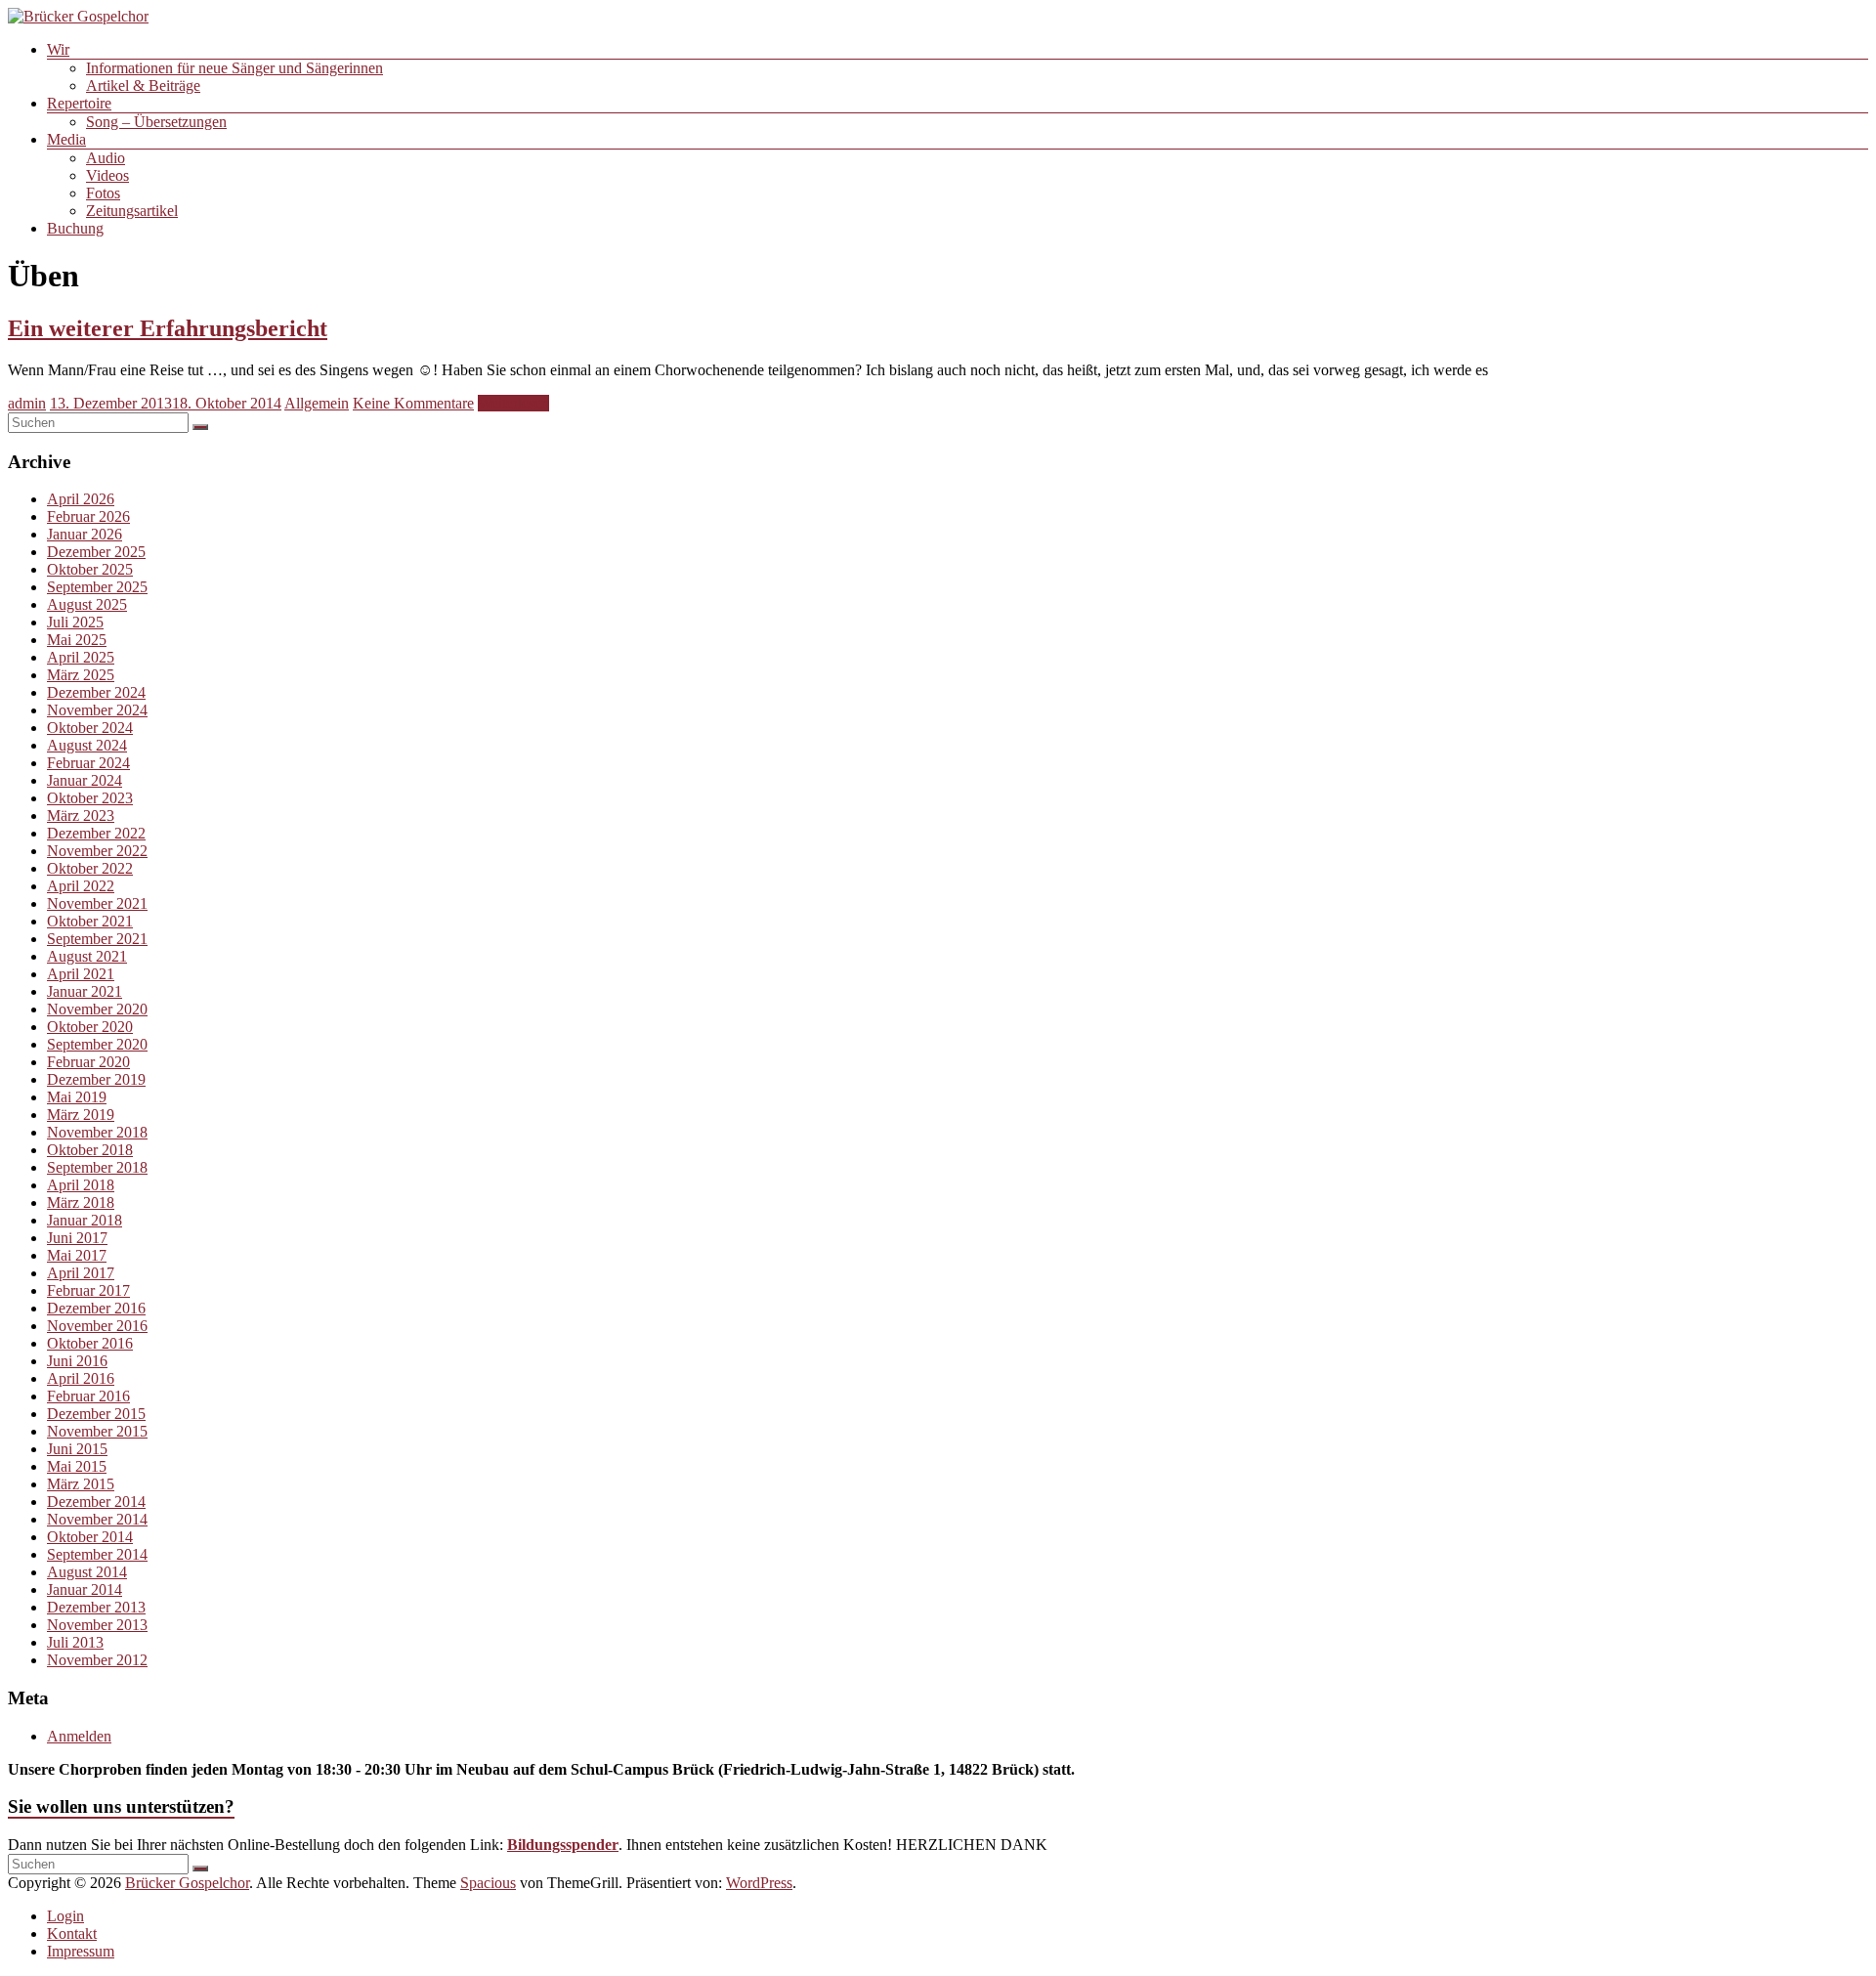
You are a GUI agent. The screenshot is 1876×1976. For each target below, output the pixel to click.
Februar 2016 (88, 1396)
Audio (106, 158)
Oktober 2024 (90, 728)
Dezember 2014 (96, 1502)
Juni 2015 (77, 1449)
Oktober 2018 (90, 1150)
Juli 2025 (75, 622)
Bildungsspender (563, 1845)
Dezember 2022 (96, 833)
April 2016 (81, 1378)
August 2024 (87, 745)
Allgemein (317, 403)
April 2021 (81, 974)
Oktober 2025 (90, 569)
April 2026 (81, 499)
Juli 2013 (75, 1642)
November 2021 (97, 903)
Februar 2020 (88, 1062)
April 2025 (81, 657)
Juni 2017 (77, 1238)
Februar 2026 (88, 516)
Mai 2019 (77, 1097)
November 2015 (97, 1431)
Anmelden (79, 1736)
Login (65, 1916)
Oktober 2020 (90, 1027)
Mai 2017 (77, 1255)
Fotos (103, 193)
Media (66, 139)
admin (27, 403)
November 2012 (97, 1660)
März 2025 (81, 675)
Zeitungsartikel (132, 211)
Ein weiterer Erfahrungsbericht (168, 328)
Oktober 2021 (90, 921)
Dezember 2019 (96, 1079)
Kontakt (72, 1933)
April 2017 (81, 1273)
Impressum (81, 1951)
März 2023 (81, 816)
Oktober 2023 (90, 798)
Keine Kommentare (413, 403)
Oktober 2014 (90, 1537)
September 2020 (97, 1044)
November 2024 (97, 710)
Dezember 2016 (96, 1308)
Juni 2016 (77, 1361)
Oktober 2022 (90, 868)
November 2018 (97, 1132)
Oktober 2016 (90, 1343)
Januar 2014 (85, 1589)
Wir (58, 49)
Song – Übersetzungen (156, 122)
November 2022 (97, 851)
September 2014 (97, 1554)
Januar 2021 (85, 991)
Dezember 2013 (96, 1607)
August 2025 (87, 604)
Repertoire (79, 103)
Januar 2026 (85, 534)
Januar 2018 (85, 1220)
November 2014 (97, 1519)
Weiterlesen (513, 403)
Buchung (75, 228)
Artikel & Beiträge (143, 86)
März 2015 (81, 1484)
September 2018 (97, 1167)
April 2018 (81, 1185)
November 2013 (97, 1625)
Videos (107, 175)
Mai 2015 (77, 1466)
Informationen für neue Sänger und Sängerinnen (234, 68)
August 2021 (87, 956)
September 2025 (97, 587)
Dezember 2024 (96, 692)
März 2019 (81, 1115)
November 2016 (97, 1326)
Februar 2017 (88, 1290)
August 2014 (87, 1572)
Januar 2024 (85, 780)
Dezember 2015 (96, 1414)
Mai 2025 (77, 640)
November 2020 (97, 1009)
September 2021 (97, 939)
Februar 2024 (88, 763)
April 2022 (81, 886)
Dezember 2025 (96, 552)
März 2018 (81, 1203)
